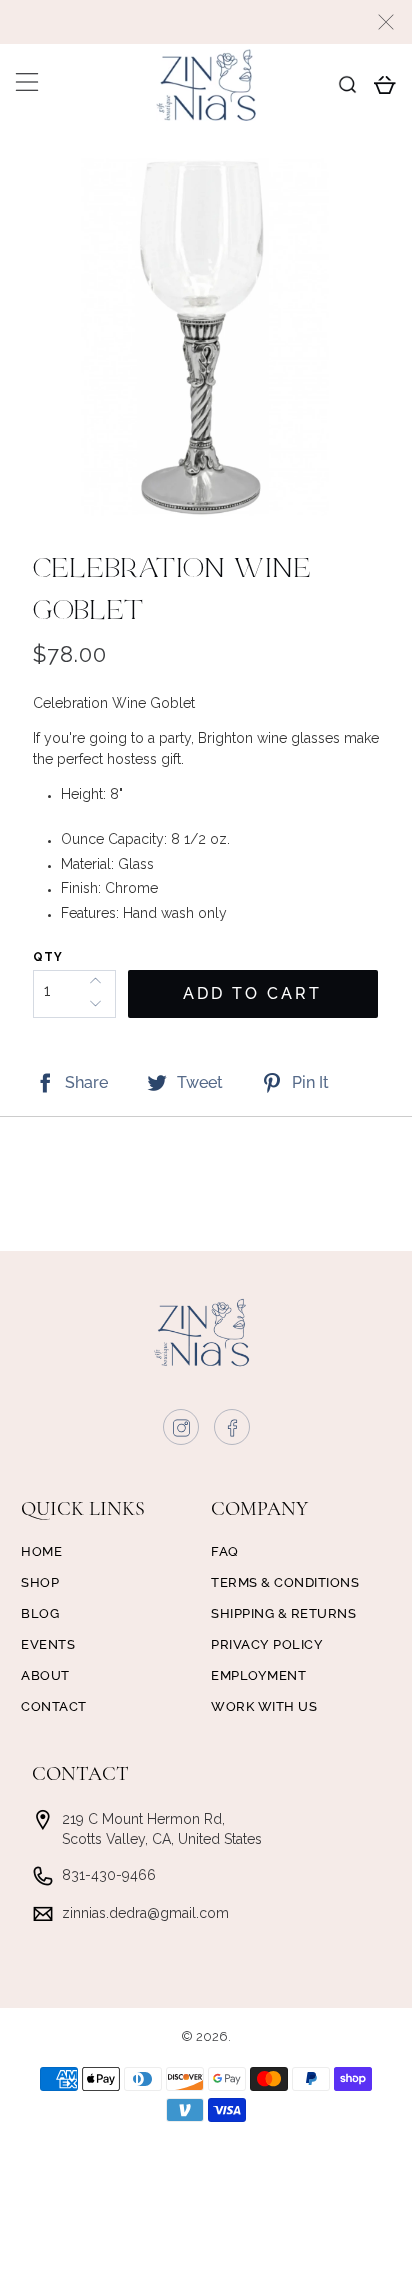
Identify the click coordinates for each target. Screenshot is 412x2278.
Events (48, 1644)
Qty (48, 957)
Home (41, 1551)
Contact (54, 1706)
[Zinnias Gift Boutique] (206, 85)
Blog (40, 1613)
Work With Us (264, 1706)
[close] (386, 22)
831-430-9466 (109, 1875)
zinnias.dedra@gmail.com (145, 1913)
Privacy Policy (267, 1644)
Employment (258, 1675)
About (45, 1675)
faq (225, 1551)
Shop (40, 1582)
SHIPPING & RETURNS (283, 1613)
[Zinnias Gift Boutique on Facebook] (233, 1432)
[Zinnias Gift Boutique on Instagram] (182, 1432)
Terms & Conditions (285, 1582)
